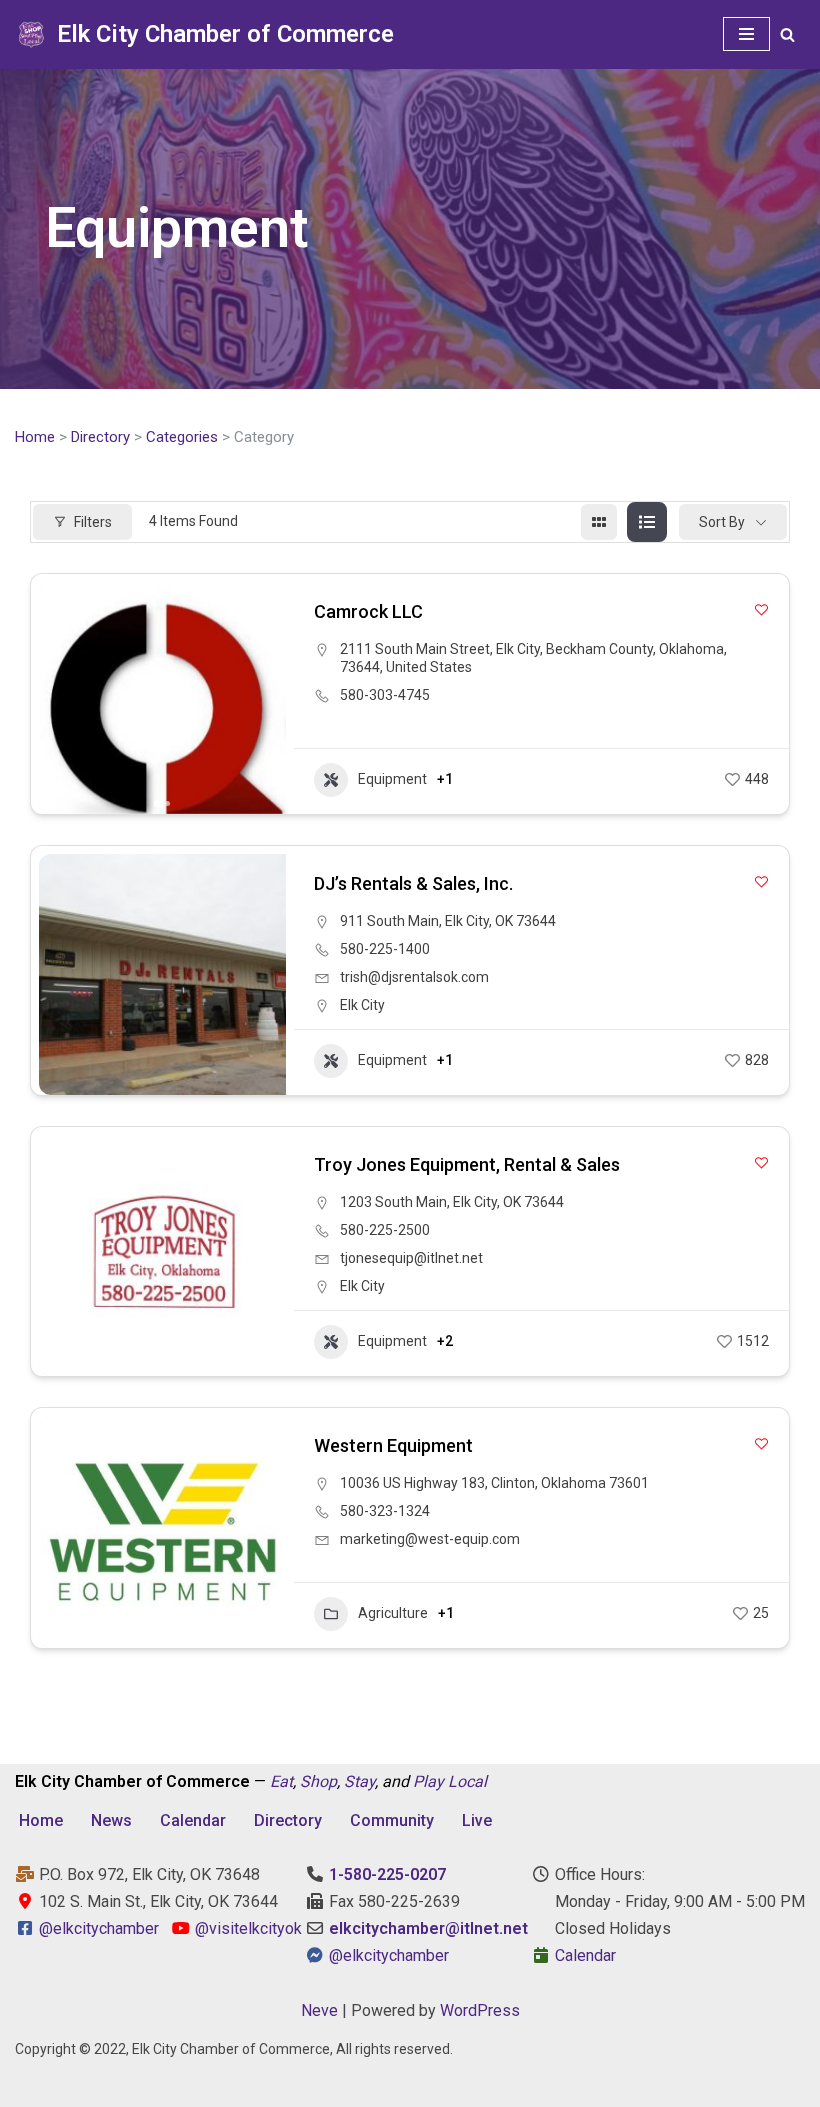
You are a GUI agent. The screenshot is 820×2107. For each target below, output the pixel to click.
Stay (359, 1781)
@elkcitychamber (99, 1928)
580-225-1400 (385, 949)
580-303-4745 (385, 695)
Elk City (362, 1005)
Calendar (193, 1820)
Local (467, 1781)
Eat (281, 1781)
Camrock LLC (368, 611)
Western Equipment (393, 1445)
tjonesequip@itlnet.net (411, 1258)
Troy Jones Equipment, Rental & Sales (467, 1164)
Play (428, 1781)
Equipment (392, 779)
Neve (319, 2010)
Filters (93, 522)
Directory (100, 437)
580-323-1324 (385, 1511)
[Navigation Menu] (746, 34)
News (111, 1820)
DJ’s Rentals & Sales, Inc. (413, 883)
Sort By (722, 522)
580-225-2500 (385, 1230)
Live (477, 1820)
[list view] (647, 522)
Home (35, 437)
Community (392, 1820)
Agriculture (393, 1613)
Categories (182, 437)
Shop (318, 1781)
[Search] (787, 34)
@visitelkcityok (246, 1928)
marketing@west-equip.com (430, 1539)
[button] (64, 698)
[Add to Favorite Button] (761, 609)
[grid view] (599, 522)
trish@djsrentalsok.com (414, 977)
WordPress (480, 2010)
